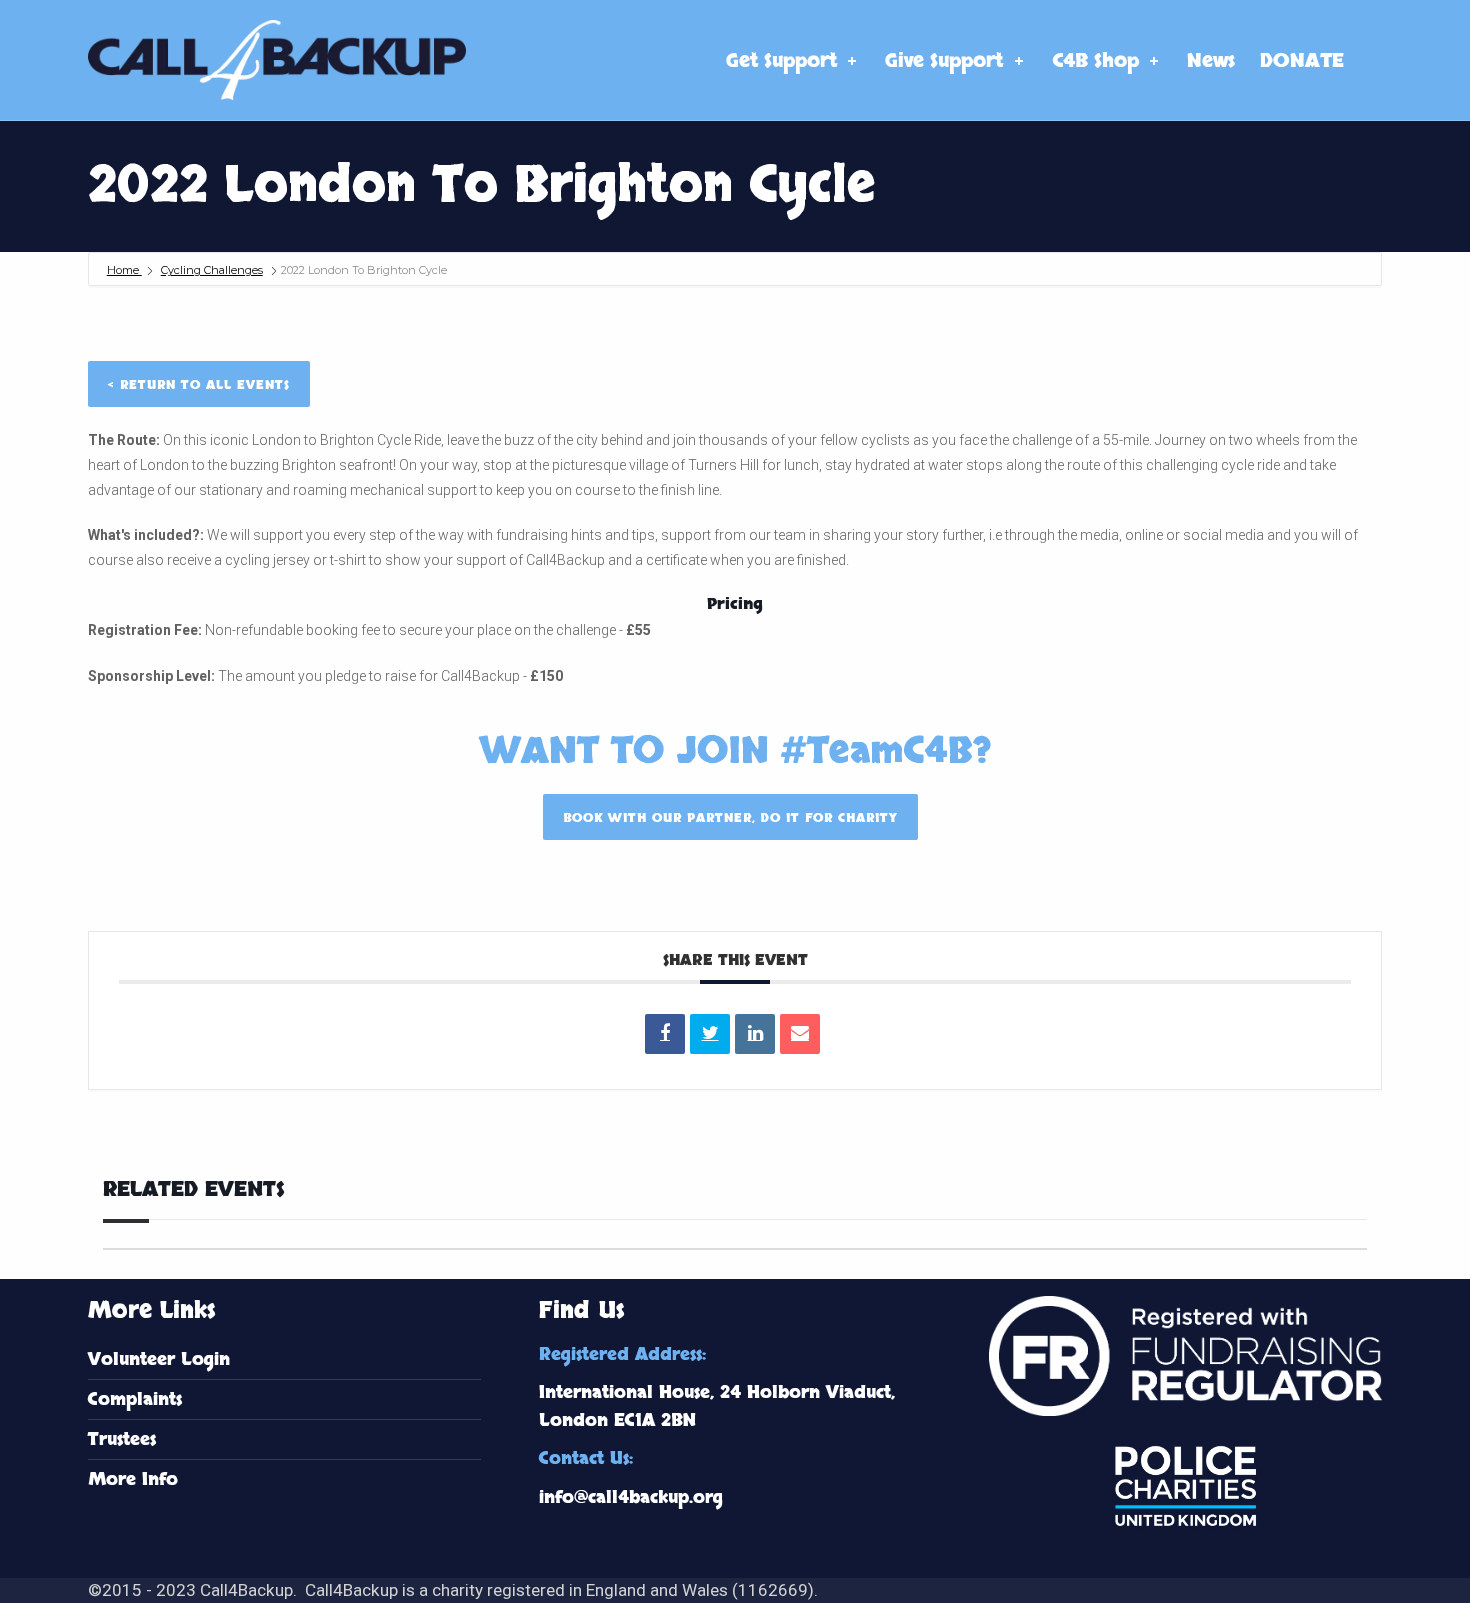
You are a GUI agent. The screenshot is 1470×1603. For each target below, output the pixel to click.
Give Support (944, 61)
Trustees (122, 1439)
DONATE (1302, 61)
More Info (133, 1479)
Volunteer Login (159, 1359)
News (1211, 61)
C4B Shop (1095, 61)
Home (124, 270)
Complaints (135, 1399)
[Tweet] (710, 1034)
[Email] (800, 1034)
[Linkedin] (755, 1034)
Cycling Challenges (212, 270)
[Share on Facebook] (665, 1034)
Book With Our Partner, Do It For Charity (730, 818)
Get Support (781, 61)
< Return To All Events (199, 385)
